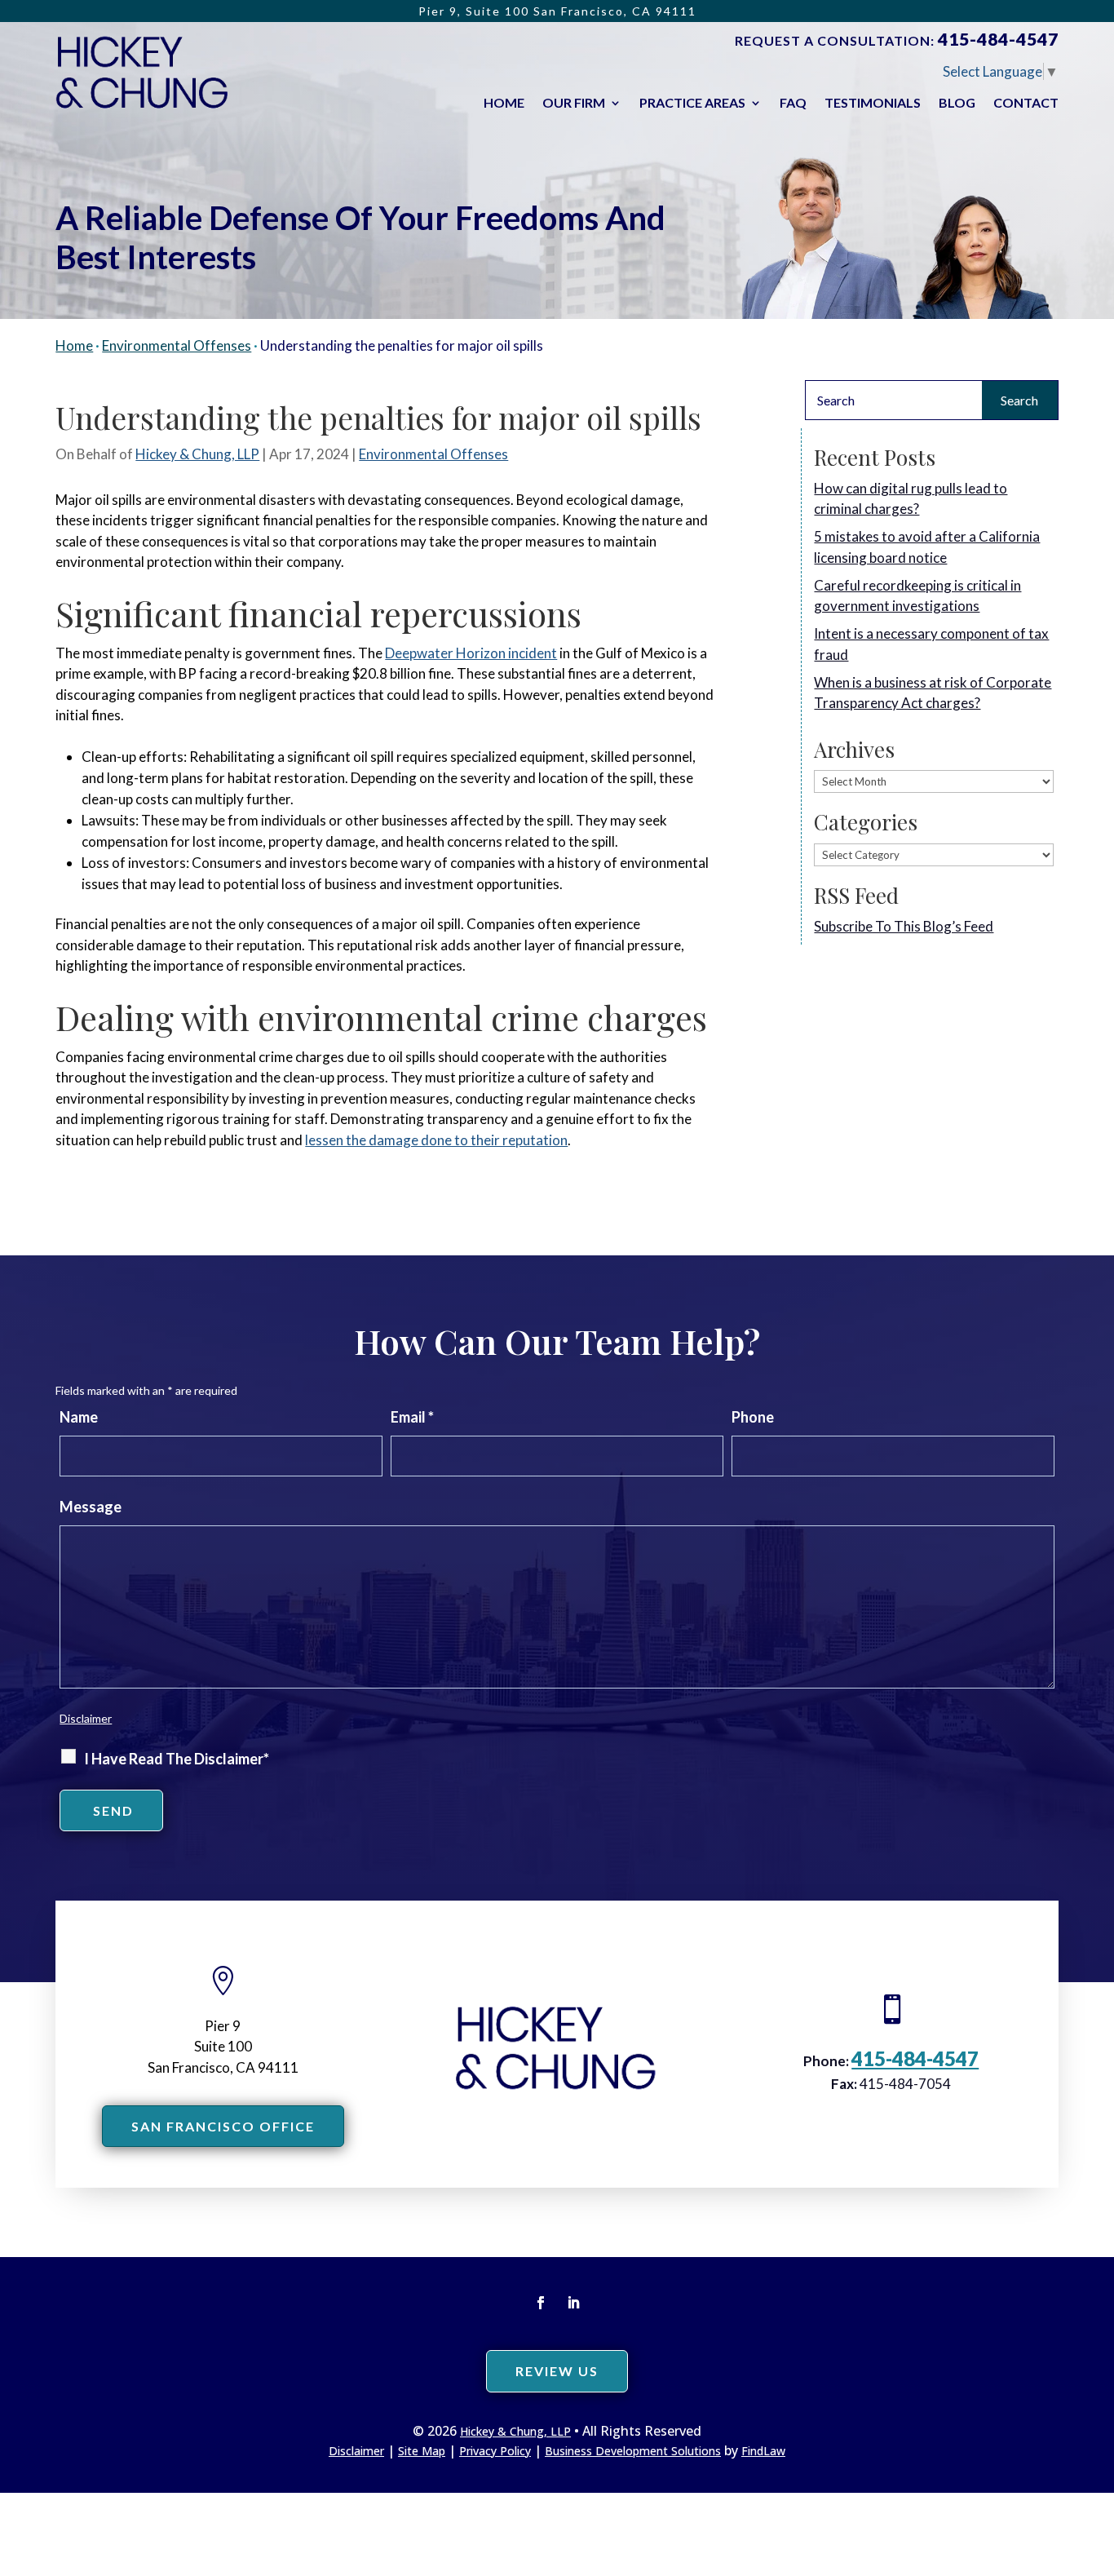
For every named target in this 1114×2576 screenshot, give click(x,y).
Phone (753, 1417)
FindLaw (763, 2451)
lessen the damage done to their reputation (436, 1140)
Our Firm (574, 104)
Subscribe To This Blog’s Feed (904, 926)
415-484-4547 (998, 39)
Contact (1026, 104)
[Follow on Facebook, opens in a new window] (541, 2303)
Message (91, 1507)
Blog (957, 104)
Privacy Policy (495, 2451)
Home (504, 104)
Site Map (422, 2451)
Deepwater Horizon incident (471, 653)
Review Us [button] (557, 2371)
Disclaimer (86, 1718)
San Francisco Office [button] (223, 2126)
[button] (1098, 2458)
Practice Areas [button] (692, 104)
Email (412, 1417)
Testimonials (873, 104)
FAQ (793, 104)
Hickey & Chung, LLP (197, 454)
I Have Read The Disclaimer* (177, 1759)
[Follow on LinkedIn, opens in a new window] (573, 2303)
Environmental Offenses (433, 454)
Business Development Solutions (633, 2451)
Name (79, 1417)
